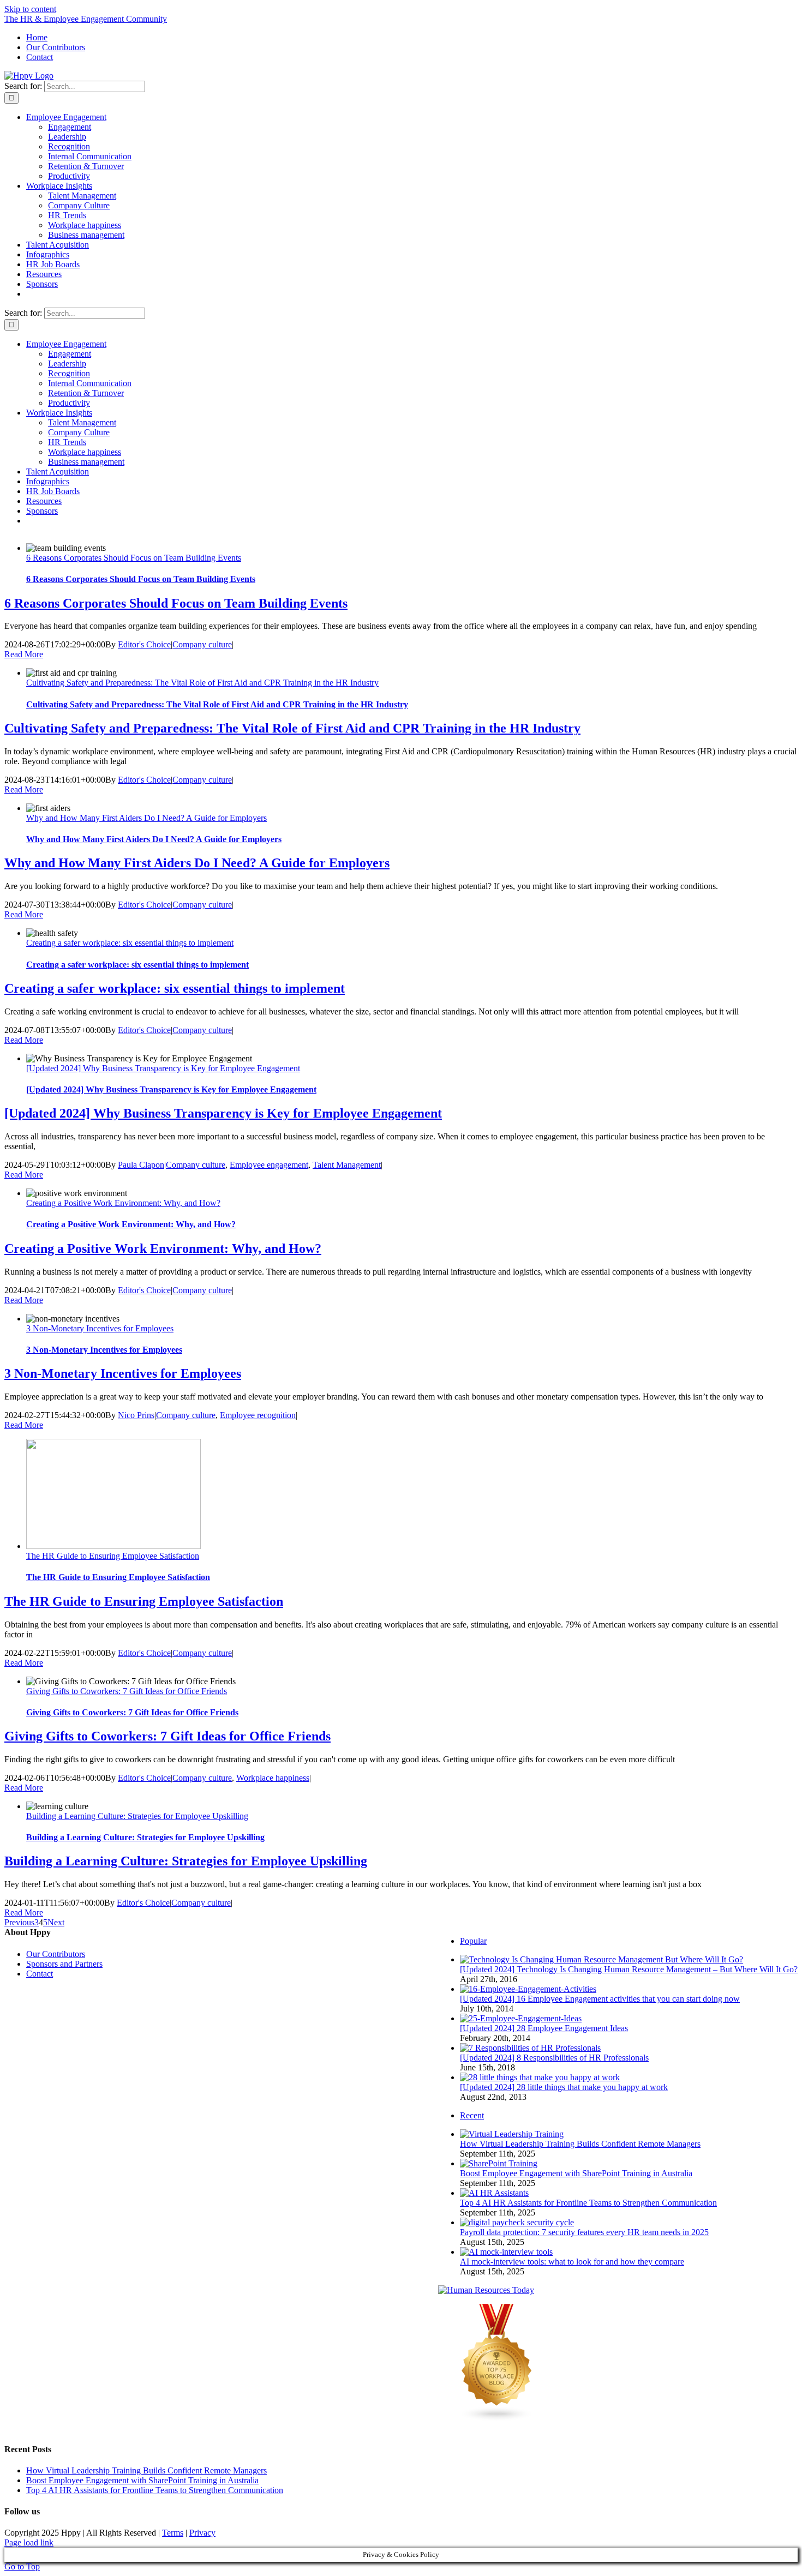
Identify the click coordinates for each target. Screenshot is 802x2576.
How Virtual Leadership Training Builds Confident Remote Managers (580, 2144)
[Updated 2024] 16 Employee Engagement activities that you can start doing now (600, 1999)
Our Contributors (56, 1954)
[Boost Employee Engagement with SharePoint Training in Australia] (499, 2163)
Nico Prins (136, 1415)
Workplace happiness (273, 1778)
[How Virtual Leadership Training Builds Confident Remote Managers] (512, 2134)
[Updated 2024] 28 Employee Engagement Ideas (544, 2028)
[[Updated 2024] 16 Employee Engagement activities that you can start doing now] (528, 1989)
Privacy (202, 2533)
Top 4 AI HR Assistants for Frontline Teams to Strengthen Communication (588, 2203)
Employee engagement (269, 1165)
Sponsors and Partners (64, 1964)
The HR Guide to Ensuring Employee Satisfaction (113, 1556)
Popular (473, 1941)
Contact (40, 1974)
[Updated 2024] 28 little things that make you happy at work (564, 2087)
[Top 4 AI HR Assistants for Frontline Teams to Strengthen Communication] (494, 2193)
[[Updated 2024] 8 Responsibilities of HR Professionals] (530, 2048)
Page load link (29, 2542)
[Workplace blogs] (497, 2419)
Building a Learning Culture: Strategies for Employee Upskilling (137, 1816)
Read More (24, 654)
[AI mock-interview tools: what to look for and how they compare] (506, 2252)
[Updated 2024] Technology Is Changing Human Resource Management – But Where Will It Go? (629, 1969)
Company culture (202, 644)
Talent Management (347, 1165)
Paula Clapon (141, 1165)
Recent (472, 2115)
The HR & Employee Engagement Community (86, 19)
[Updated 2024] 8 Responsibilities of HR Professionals (554, 2058)
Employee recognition (258, 1415)
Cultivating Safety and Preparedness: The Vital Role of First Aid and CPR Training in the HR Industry (202, 683)
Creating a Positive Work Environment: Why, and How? (123, 1203)
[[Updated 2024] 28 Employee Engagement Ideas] (521, 2018)
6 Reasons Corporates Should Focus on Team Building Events (134, 558)
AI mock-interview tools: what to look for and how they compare (572, 2262)
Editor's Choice (144, 644)
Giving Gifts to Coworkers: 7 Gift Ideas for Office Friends (127, 1691)
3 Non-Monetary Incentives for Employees (100, 1328)
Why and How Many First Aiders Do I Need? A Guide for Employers (146, 818)
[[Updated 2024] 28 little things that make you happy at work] (540, 2077)
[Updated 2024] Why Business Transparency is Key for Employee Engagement (163, 1068)
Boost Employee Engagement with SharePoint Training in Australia (576, 2173)
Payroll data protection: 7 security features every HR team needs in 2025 (584, 2232)
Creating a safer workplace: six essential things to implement (130, 943)
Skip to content (30, 9)
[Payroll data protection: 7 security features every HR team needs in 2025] (517, 2222)
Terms (173, 2533)
